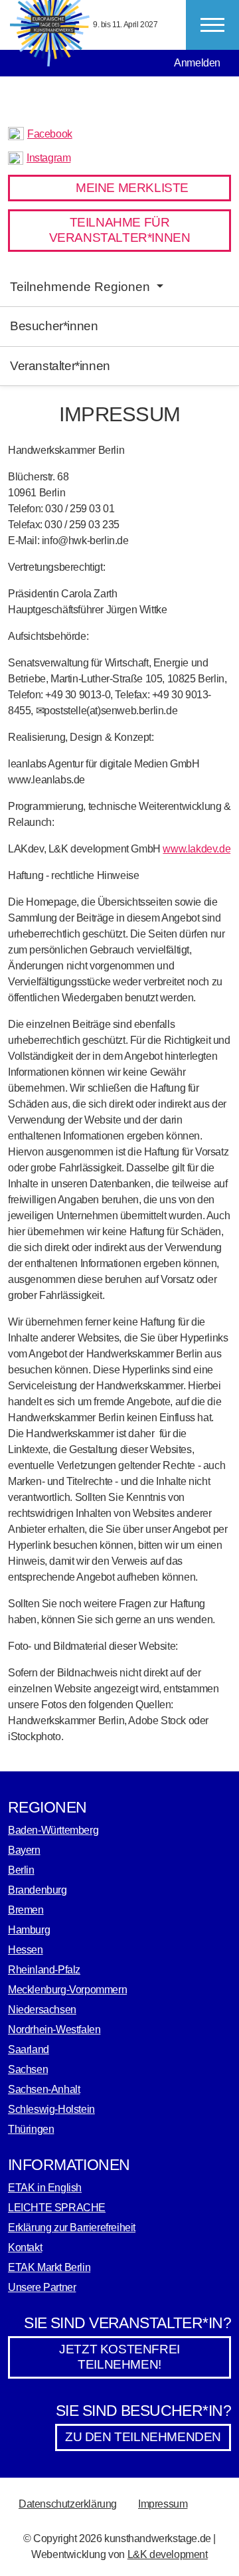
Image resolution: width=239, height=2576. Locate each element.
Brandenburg (38, 1890)
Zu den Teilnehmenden (143, 2437)
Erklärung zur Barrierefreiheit (72, 2228)
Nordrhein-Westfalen (54, 2030)
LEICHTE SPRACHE (57, 2208)
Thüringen (31, 2129)
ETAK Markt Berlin (49, 2267)
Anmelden (197, 63)
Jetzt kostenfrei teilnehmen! (119, 2357)
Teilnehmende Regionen (82, 287)
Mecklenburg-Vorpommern (67, 1990)
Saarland (29, 2049)
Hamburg (29, 1930)
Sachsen (28, 2069)
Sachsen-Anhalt (44, 2089)
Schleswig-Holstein (51, 2109)
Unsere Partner (42, 2287)
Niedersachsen (42, 2010)
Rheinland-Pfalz (44, 1970)
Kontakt (25, 2247)
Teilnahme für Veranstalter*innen (120, 230)
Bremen (26, 1910)
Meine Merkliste (132, 188)
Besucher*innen (54, 326)
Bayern (24, 1850)
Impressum (163, 2504)
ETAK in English (45, 2188)
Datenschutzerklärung (68, 2504)
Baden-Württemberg (53, 1830)
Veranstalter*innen (60, 366)
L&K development (168, 2554)
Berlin (21, 1870)
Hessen (26, 1950)
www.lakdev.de (197, 849)
